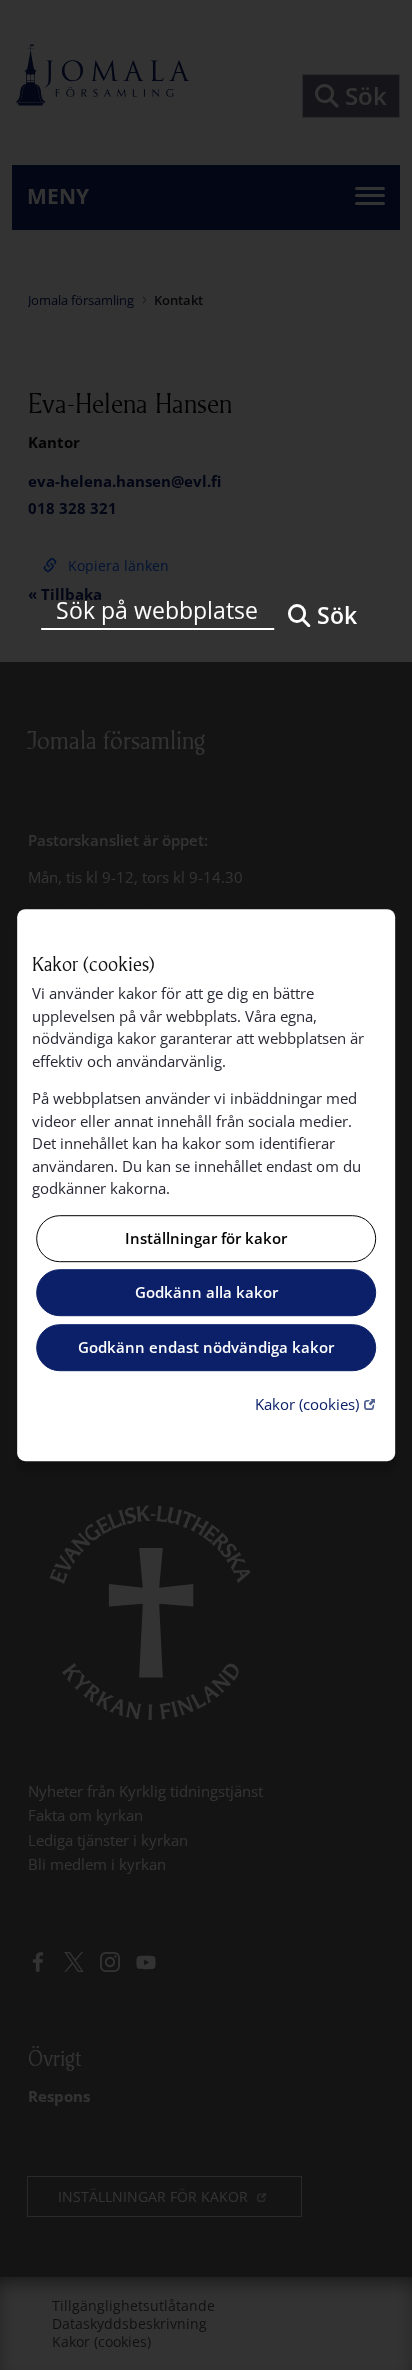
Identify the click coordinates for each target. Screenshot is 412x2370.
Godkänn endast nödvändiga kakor (206, 1347)
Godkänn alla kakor (206, 1293)
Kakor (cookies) (317, 1403)
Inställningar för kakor (206, 1238)
